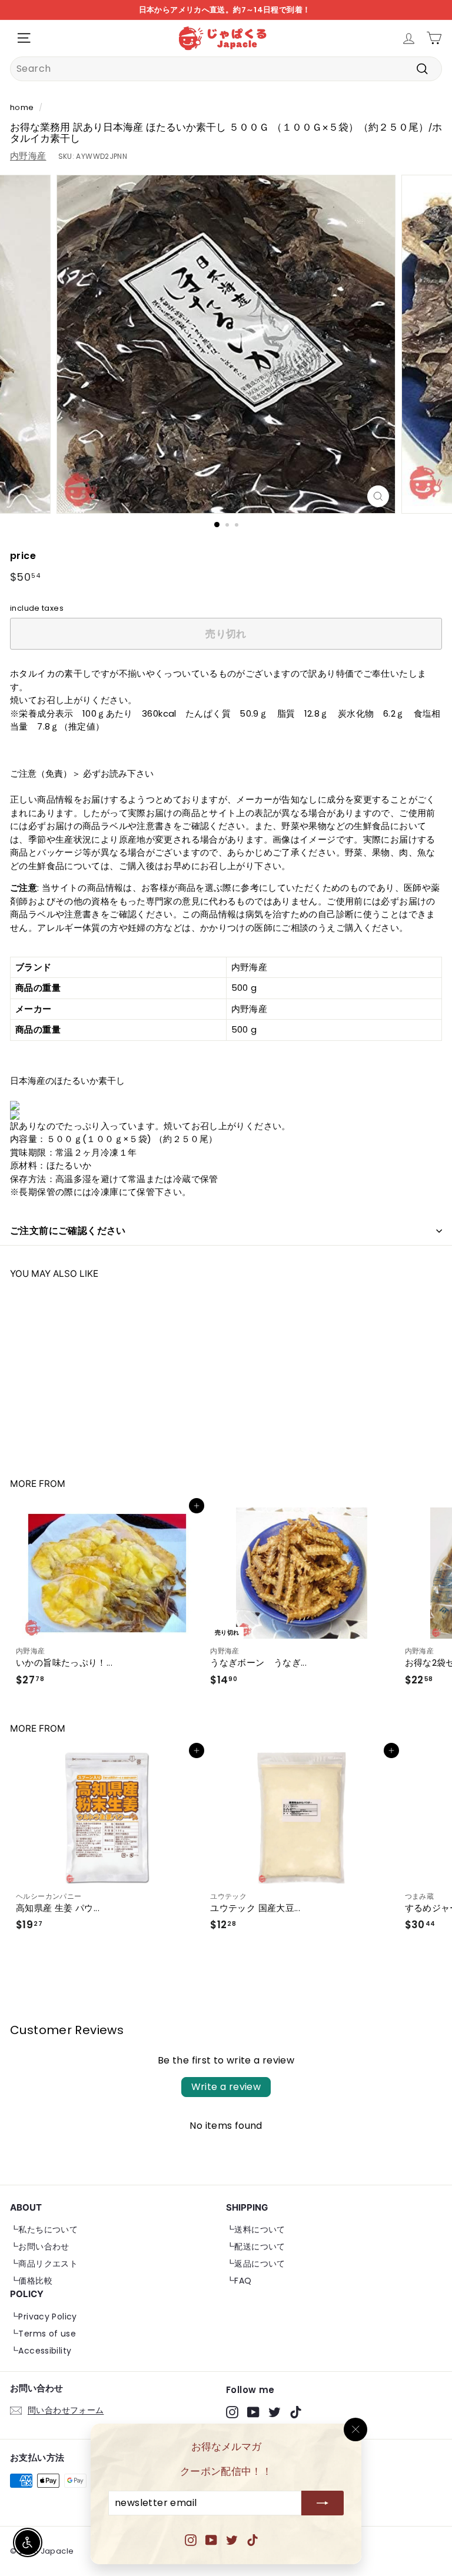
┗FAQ (239, 2281)
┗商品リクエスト (44, 2264)
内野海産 (28, 156)
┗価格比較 (31, 2281)
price (23, 556)
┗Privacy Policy (44, 2317)
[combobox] (226, 69)
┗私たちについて (44, 2229)
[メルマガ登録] (323, 2504)
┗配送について (256, 2246)
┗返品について (256, 2264)
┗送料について (256, 2229)
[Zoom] (378, 496)
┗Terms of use (43, 2334)
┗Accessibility (41, 2351)
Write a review (226, 2087)
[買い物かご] (434, 38)
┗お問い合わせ (40, 2246)
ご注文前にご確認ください (68, 1231)
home (22, 107)
